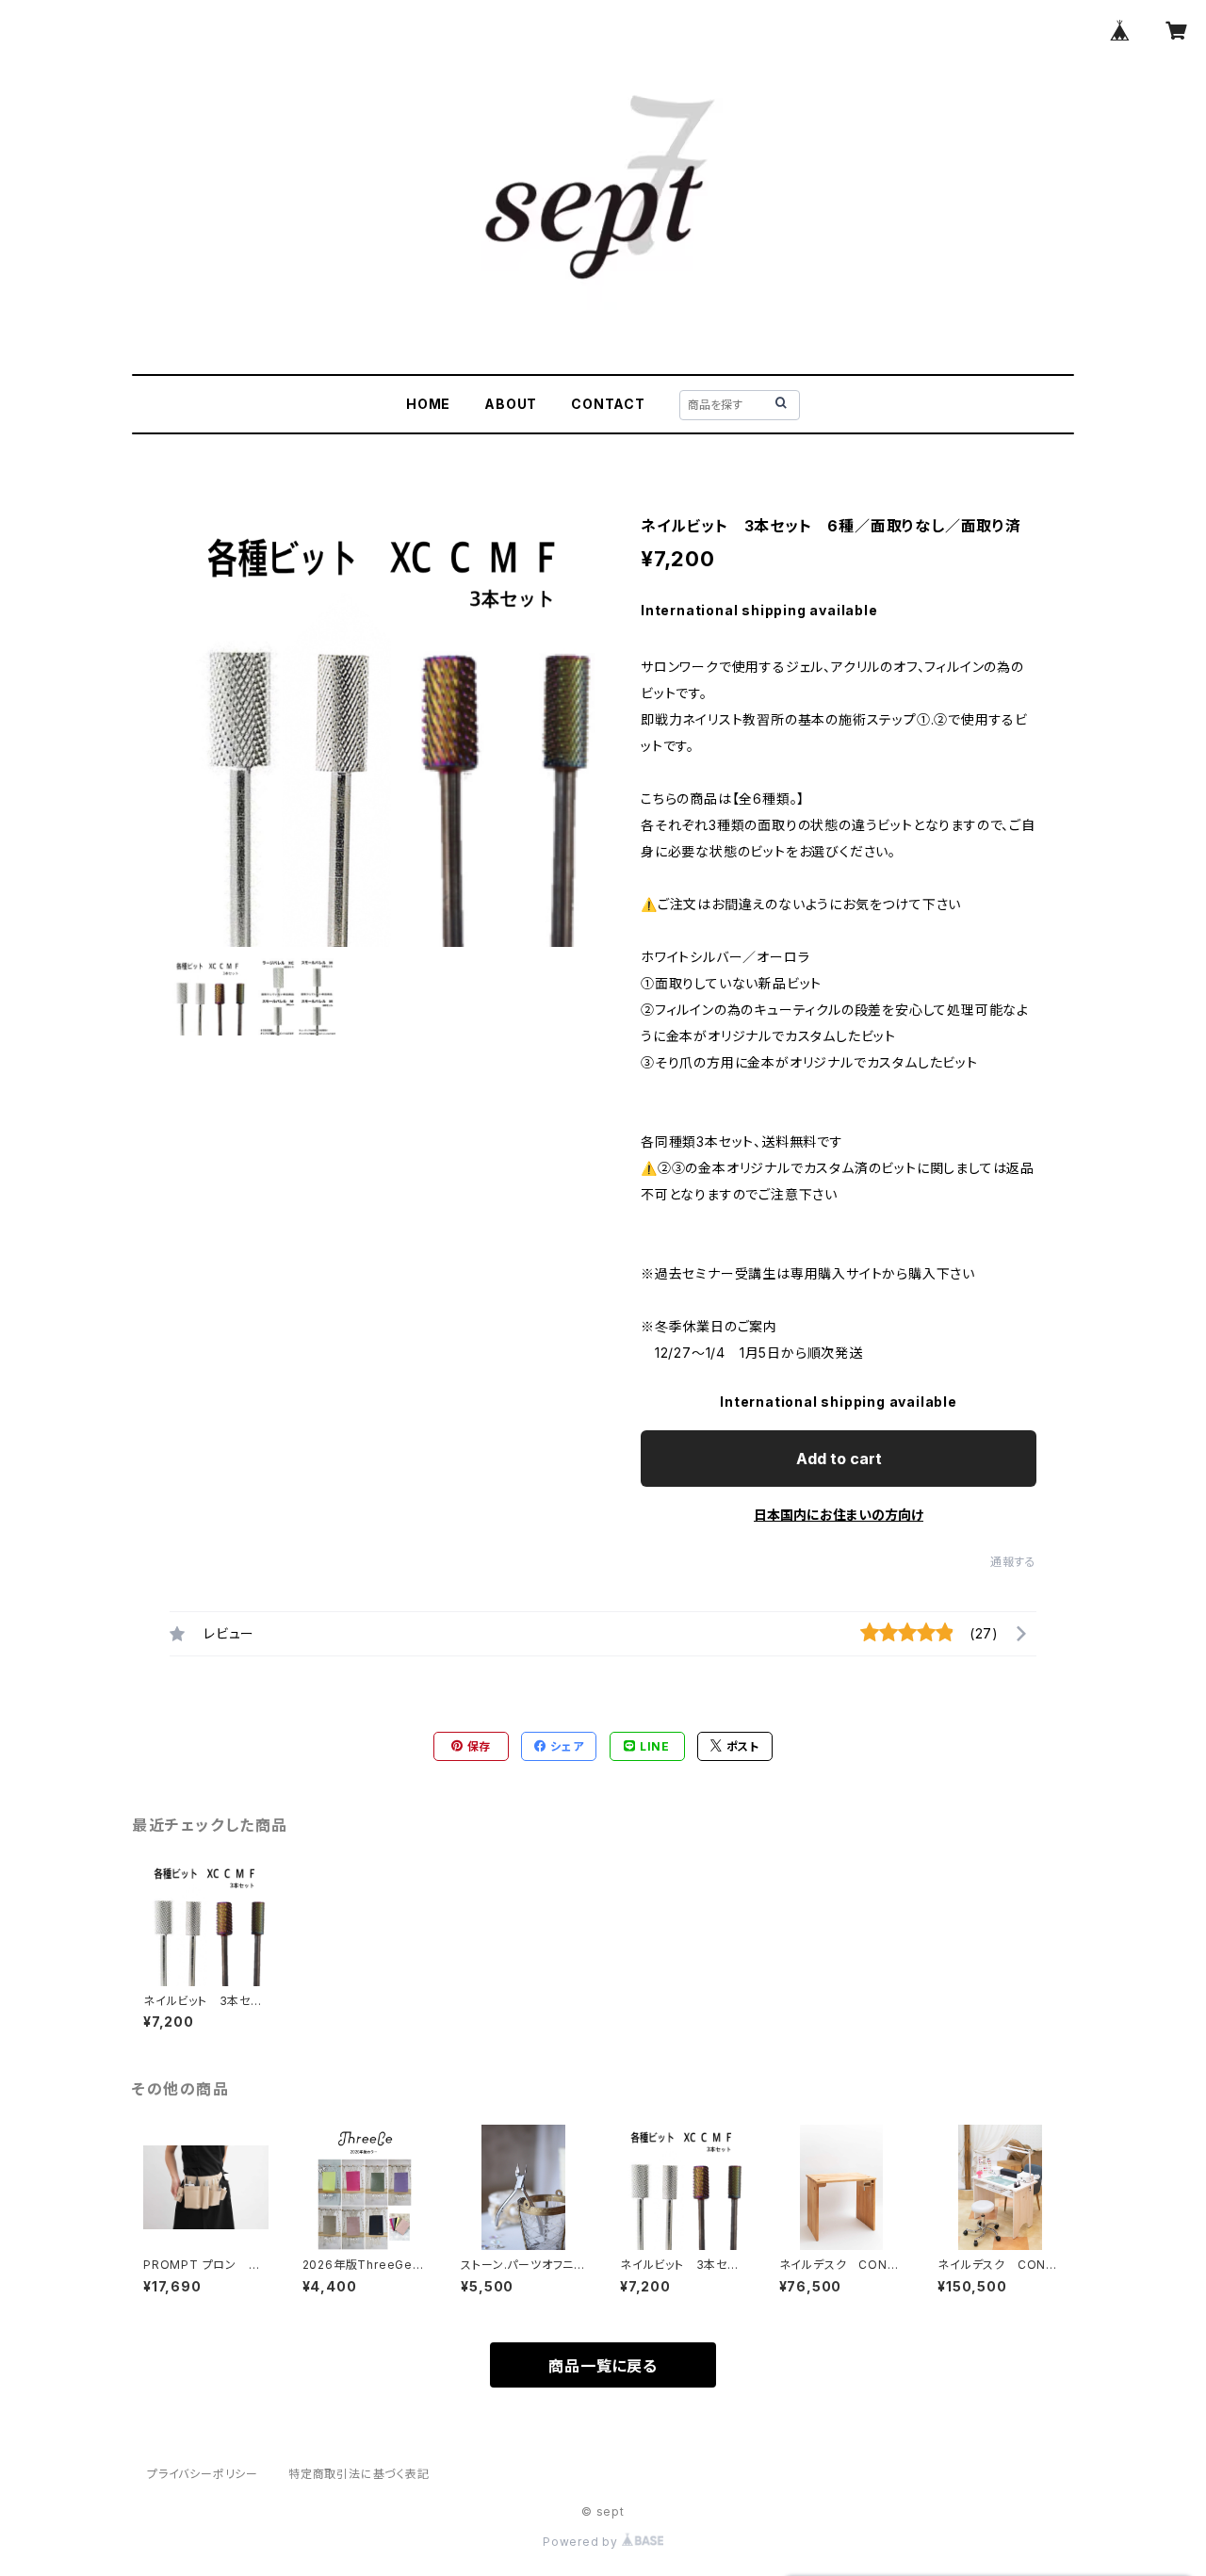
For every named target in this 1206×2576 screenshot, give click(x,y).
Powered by (582, 2542)
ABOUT (511, 404)
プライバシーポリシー (203, 2474)
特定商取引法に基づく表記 (359, 2474)
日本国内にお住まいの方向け (839, 1515)
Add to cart (839, 1459)
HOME (428, 404)
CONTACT (608, 404)
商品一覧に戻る (603, 2366)
